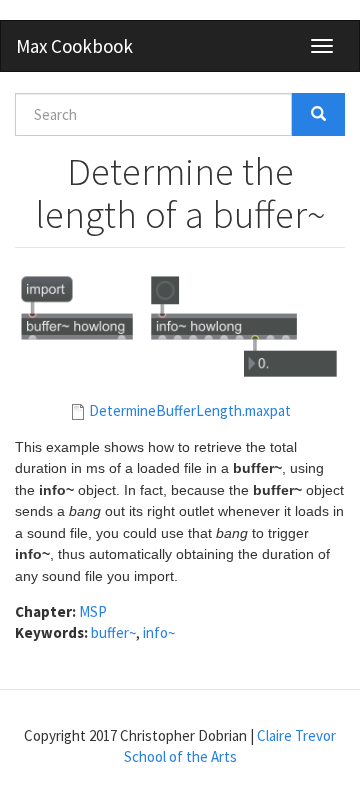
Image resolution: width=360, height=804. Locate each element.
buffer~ (113, 632)
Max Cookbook (74, 46)
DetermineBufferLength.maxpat (190, 410)
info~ (159, 632)
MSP (93, 611)
